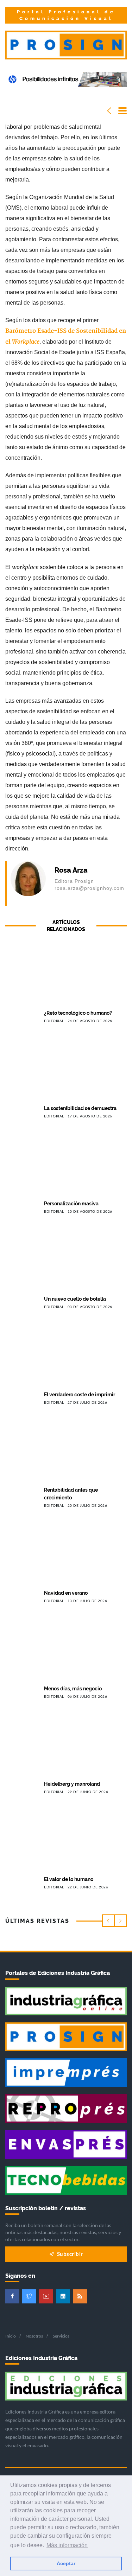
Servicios (61, 2336)
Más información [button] (67, 2545)
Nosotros (34, 2336)
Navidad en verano (66, 1593)
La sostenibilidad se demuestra (80, 1108)
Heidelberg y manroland (72, 1784)
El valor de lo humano (69, 1879)
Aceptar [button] (66, 2563)
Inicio (11, 2336)
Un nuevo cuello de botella (75, 1299)
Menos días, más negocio (73, 1689)
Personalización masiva (71, 1204)
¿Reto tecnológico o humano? (78, 1013)
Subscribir (69, 2254)
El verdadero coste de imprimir (80, 1395)
